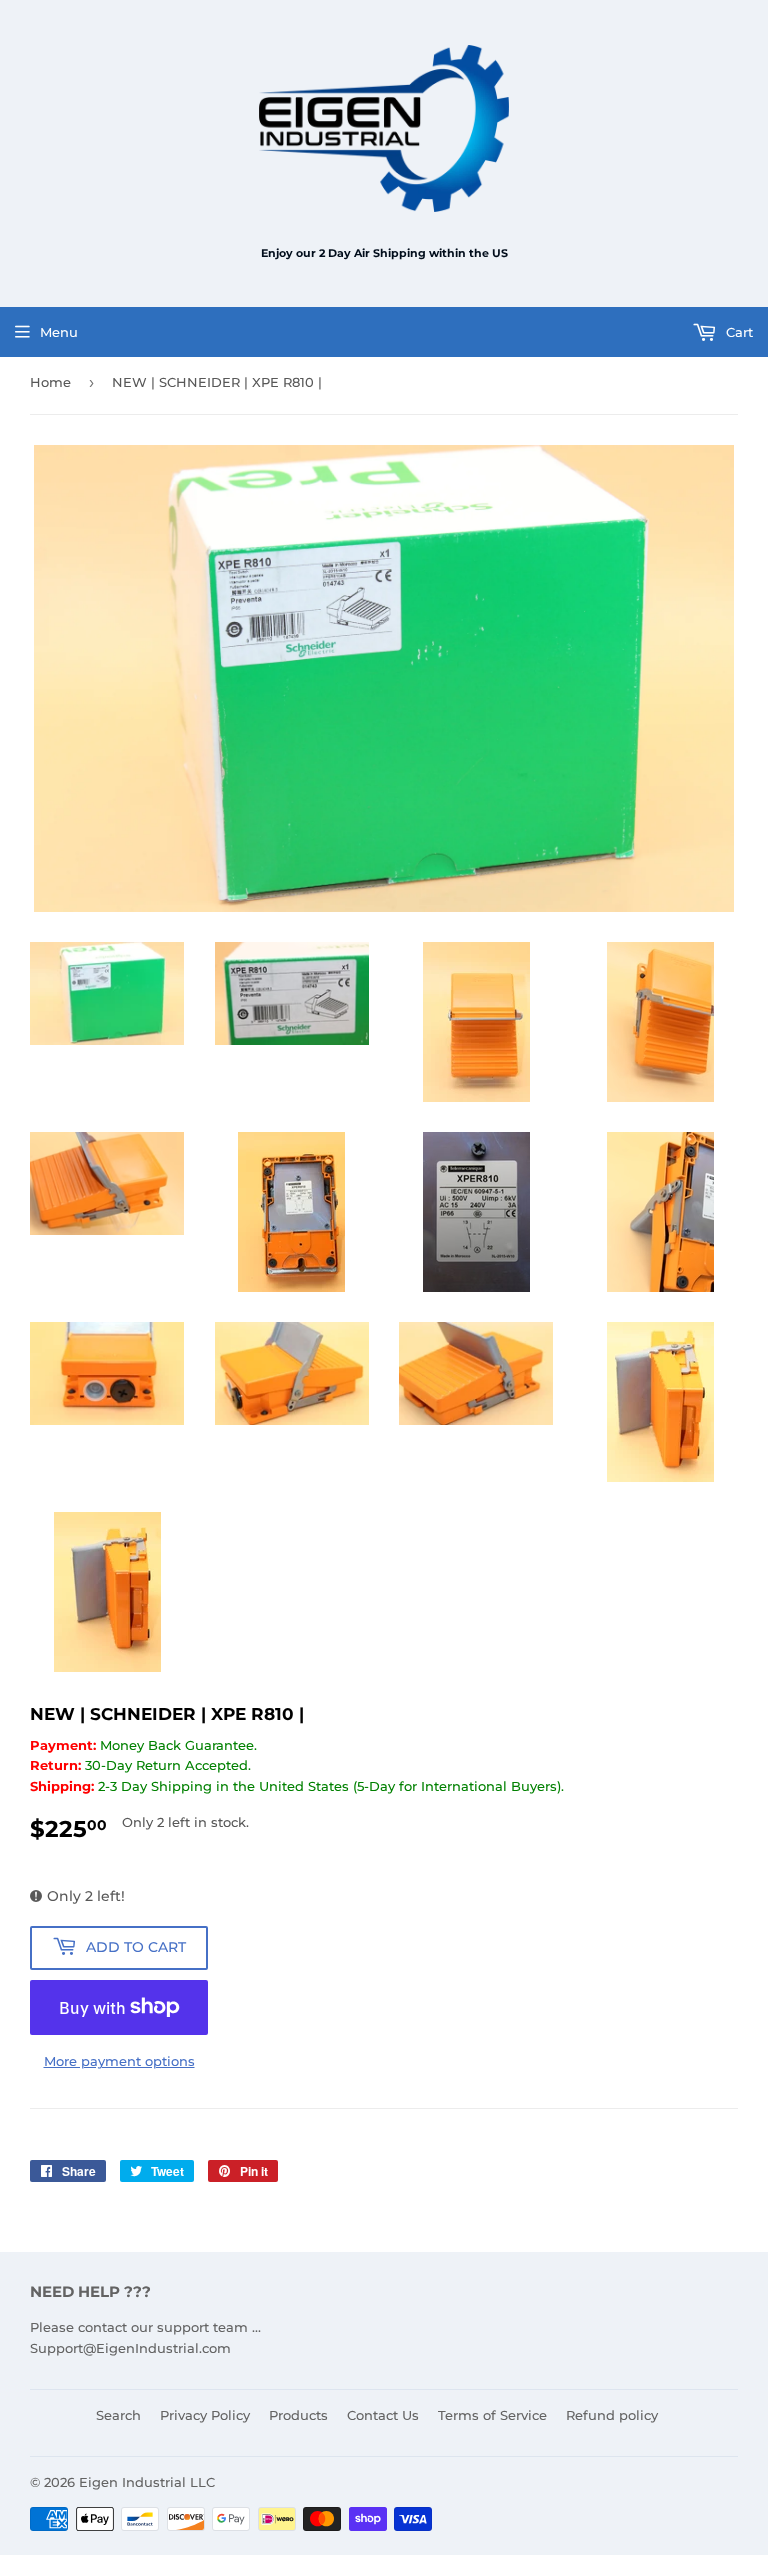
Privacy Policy (205, 2415)
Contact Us (383, 2415)
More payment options (119, 2061)
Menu (59, 332)
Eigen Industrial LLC (147, 2482)
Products (298, 2415)
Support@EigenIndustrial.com (130, 2348)
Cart (737, 332)
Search (118, 2415)
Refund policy (612, 2415)
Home (50, 382)
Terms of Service (492, 2415)
